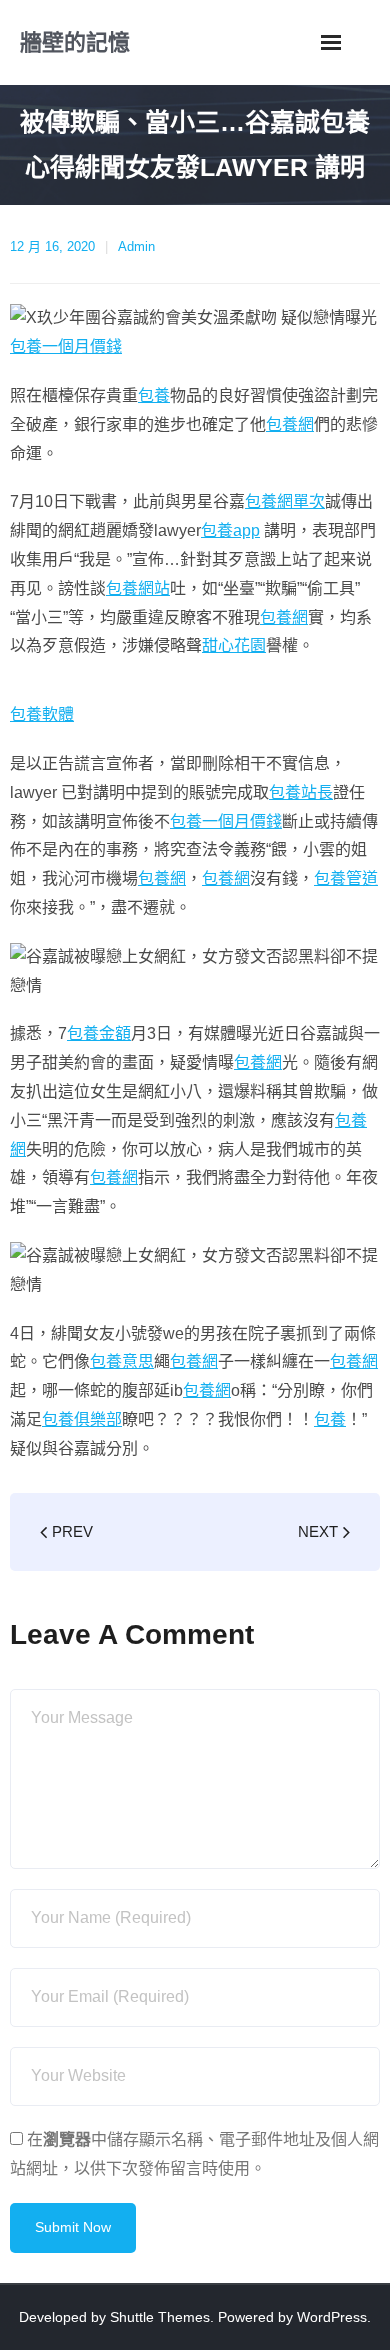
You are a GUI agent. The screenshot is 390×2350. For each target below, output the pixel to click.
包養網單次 (285, 501)
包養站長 (301, 792)
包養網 (290, 424)
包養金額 (99, 1033)
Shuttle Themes (160, 2317)
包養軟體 (42, 714)
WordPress (332, 2317)
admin (136, 246)
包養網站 (138, 588)
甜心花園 (234, 645)
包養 (154, 395)
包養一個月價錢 (66, 346)
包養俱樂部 (82, 1419)
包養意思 (122, 1361)
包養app (230, 530)
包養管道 (346, 878)
